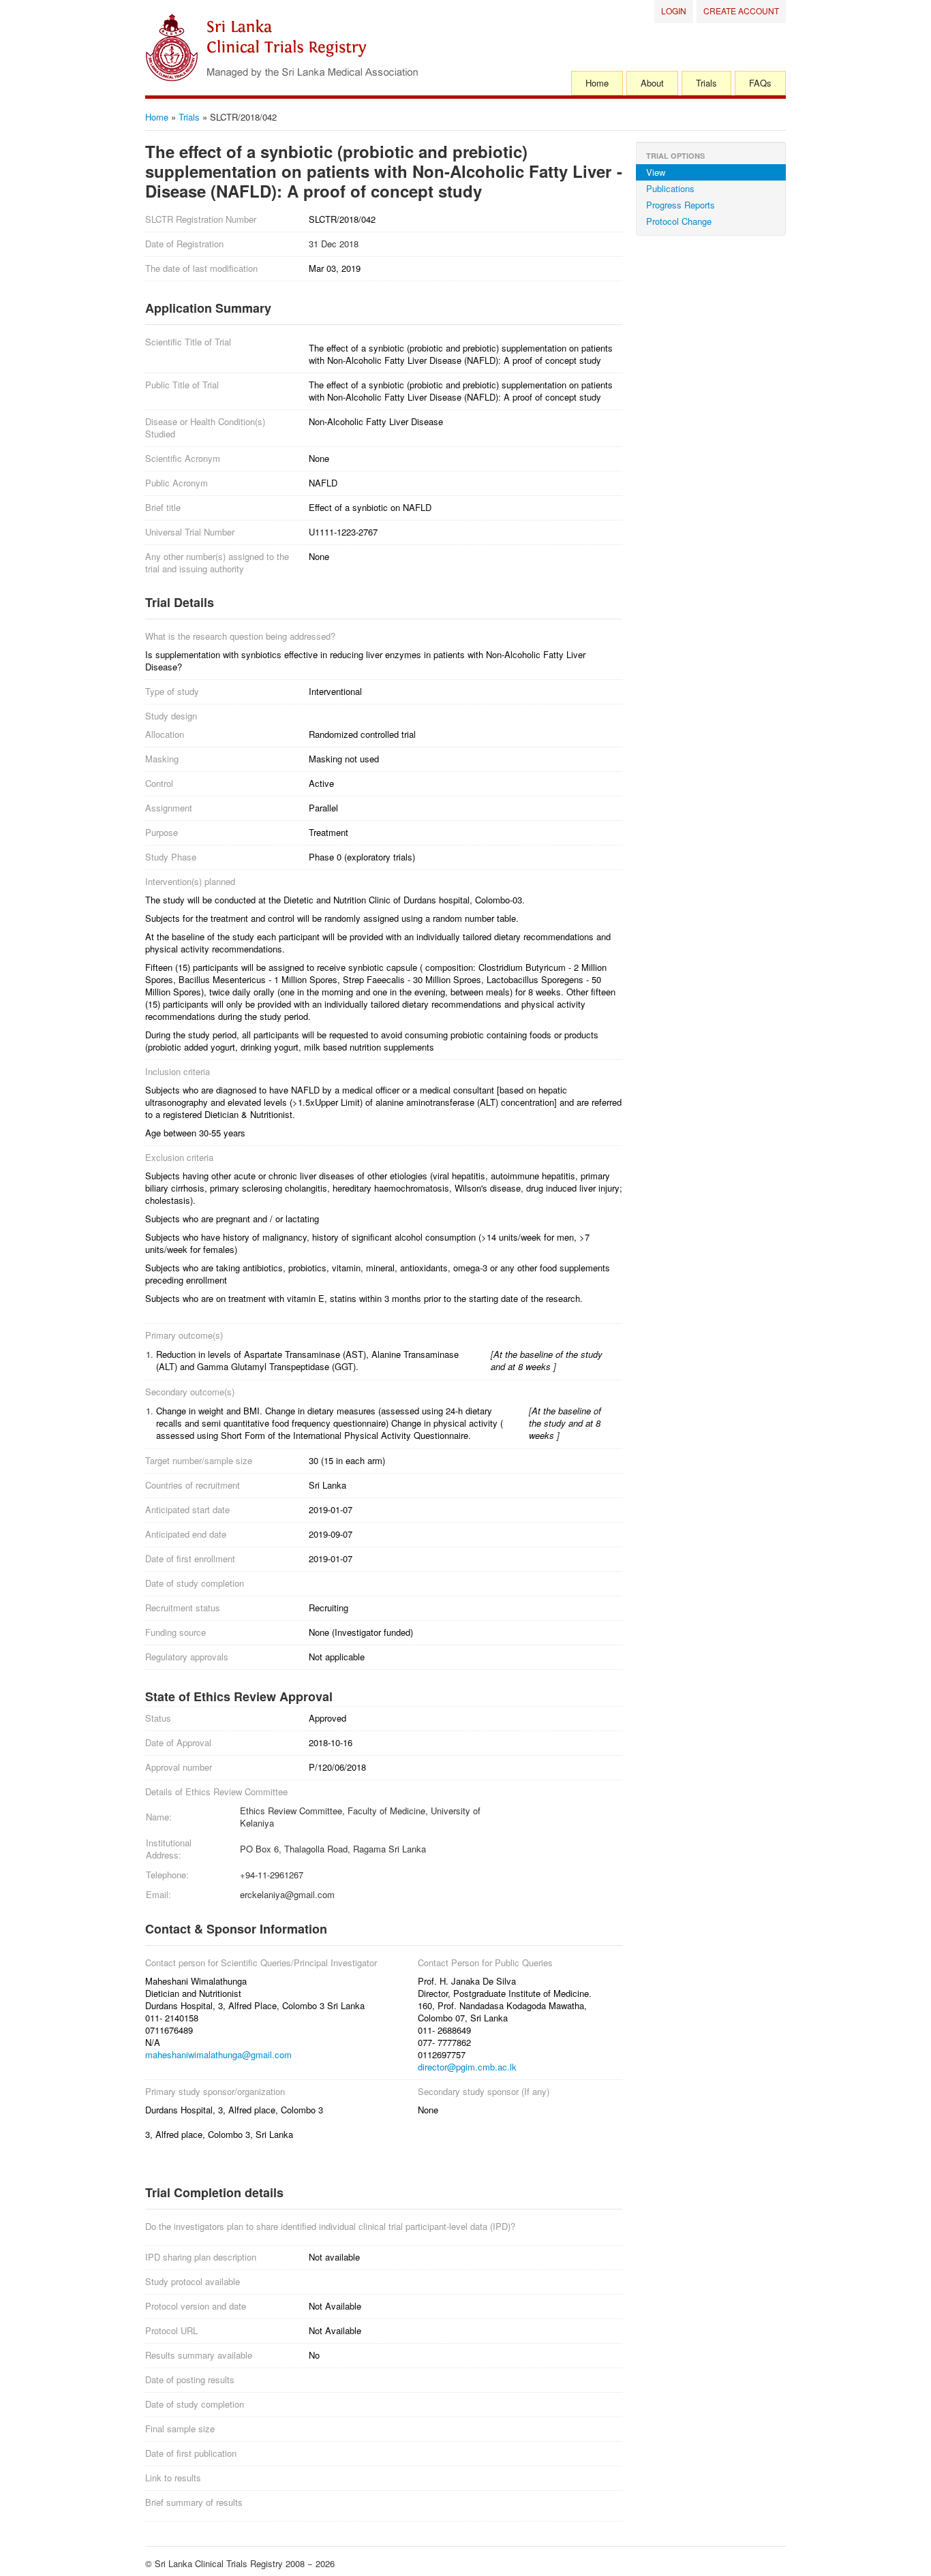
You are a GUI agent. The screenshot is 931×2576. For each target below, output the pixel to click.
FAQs (760, 83)
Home (597, 83)
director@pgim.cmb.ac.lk (467, 2067)
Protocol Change (679, 221)
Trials (706, 83)
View (656, 172)
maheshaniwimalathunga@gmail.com (218, 2054)
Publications (670, 188)
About (652, 83)
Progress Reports (681, 205)
